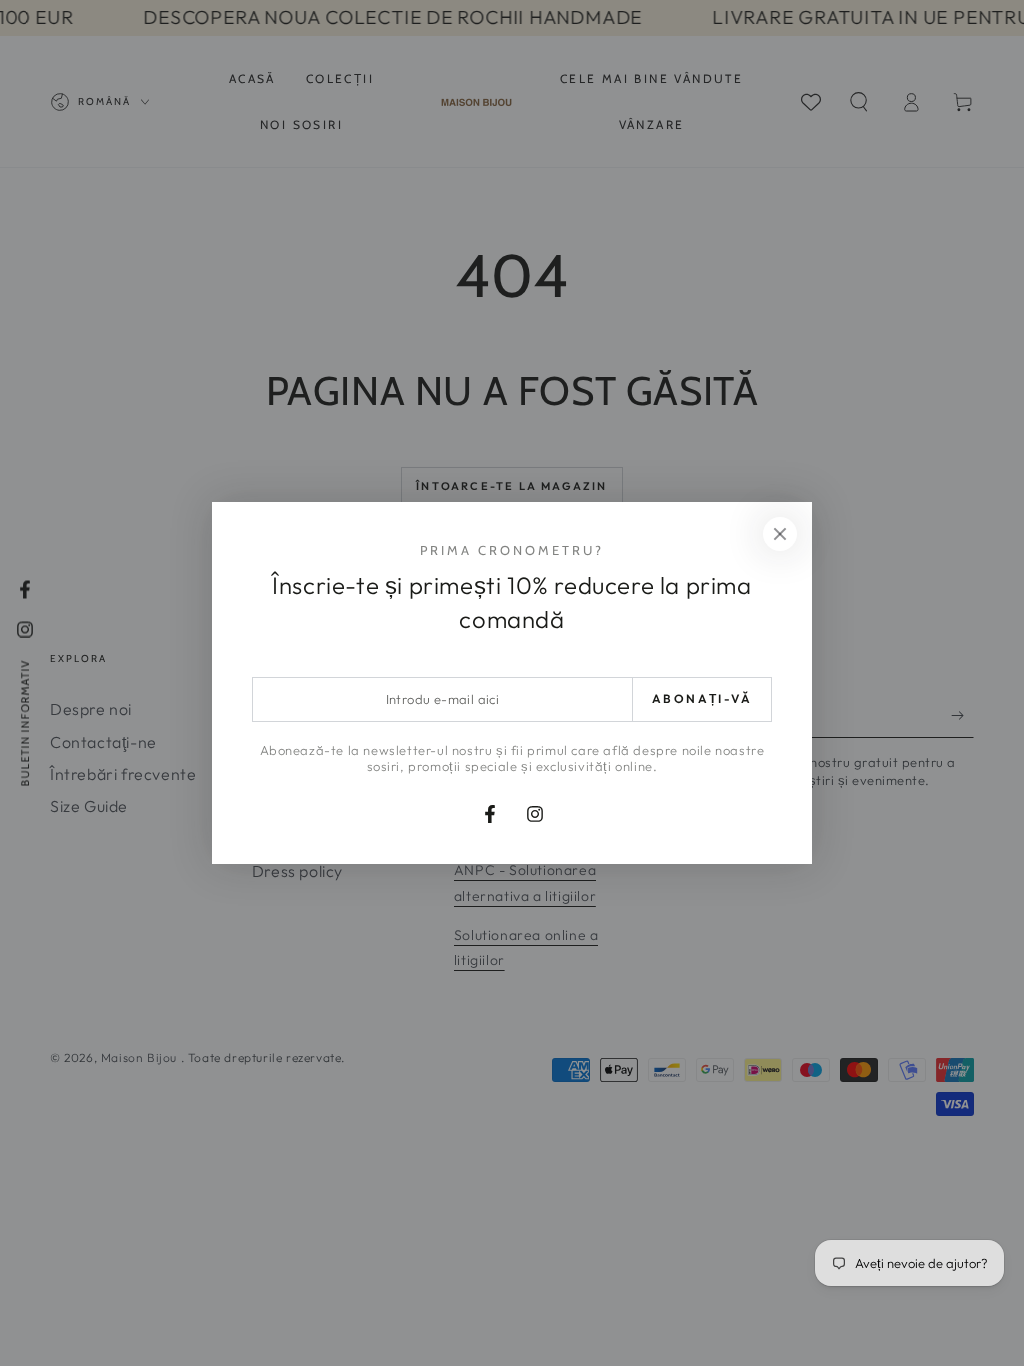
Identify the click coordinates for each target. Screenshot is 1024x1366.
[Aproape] (780, 534)
